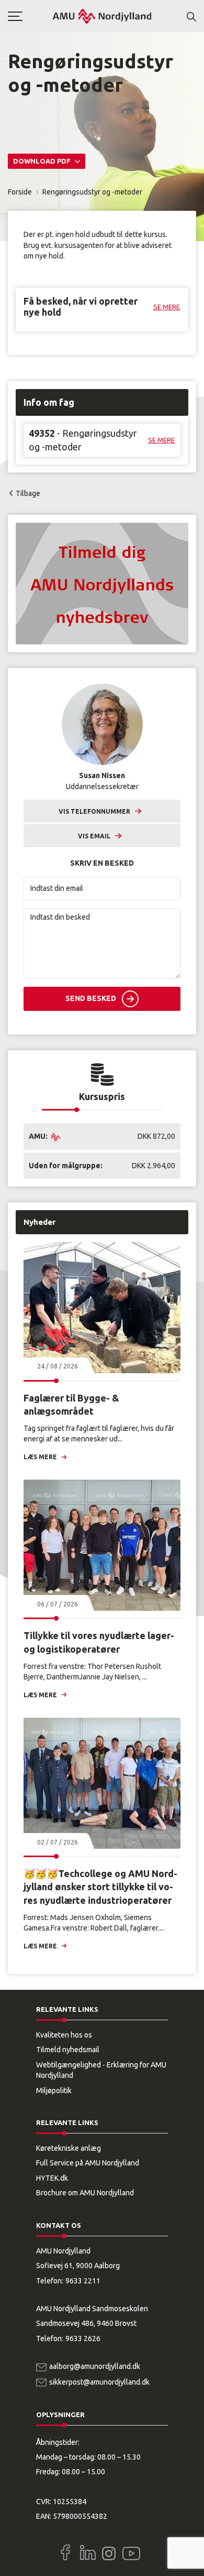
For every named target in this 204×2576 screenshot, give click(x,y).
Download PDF (43, 161)
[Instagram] (109, 2553)
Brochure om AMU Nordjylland (85, 2193)
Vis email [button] (94, 836)
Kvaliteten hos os (64, 2035)
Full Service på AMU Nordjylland (88, 2163)
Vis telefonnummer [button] (94, 811)
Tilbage (28, 493)
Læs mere (40, 1457)
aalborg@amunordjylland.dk (95, 2366)
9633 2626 (83, 2338)
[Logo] (102, 16)
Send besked (91, 998)
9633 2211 (83, 2281)
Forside (20, 192)
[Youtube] (131, 2551)
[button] (30, 16)
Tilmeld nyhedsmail (68, 2050)
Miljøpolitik (54, 2090)
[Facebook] (65, 2552)
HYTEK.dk (52, 2178)
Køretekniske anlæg (69, 2148)
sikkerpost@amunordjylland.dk (99, 2382)
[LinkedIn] (88, 2552)
